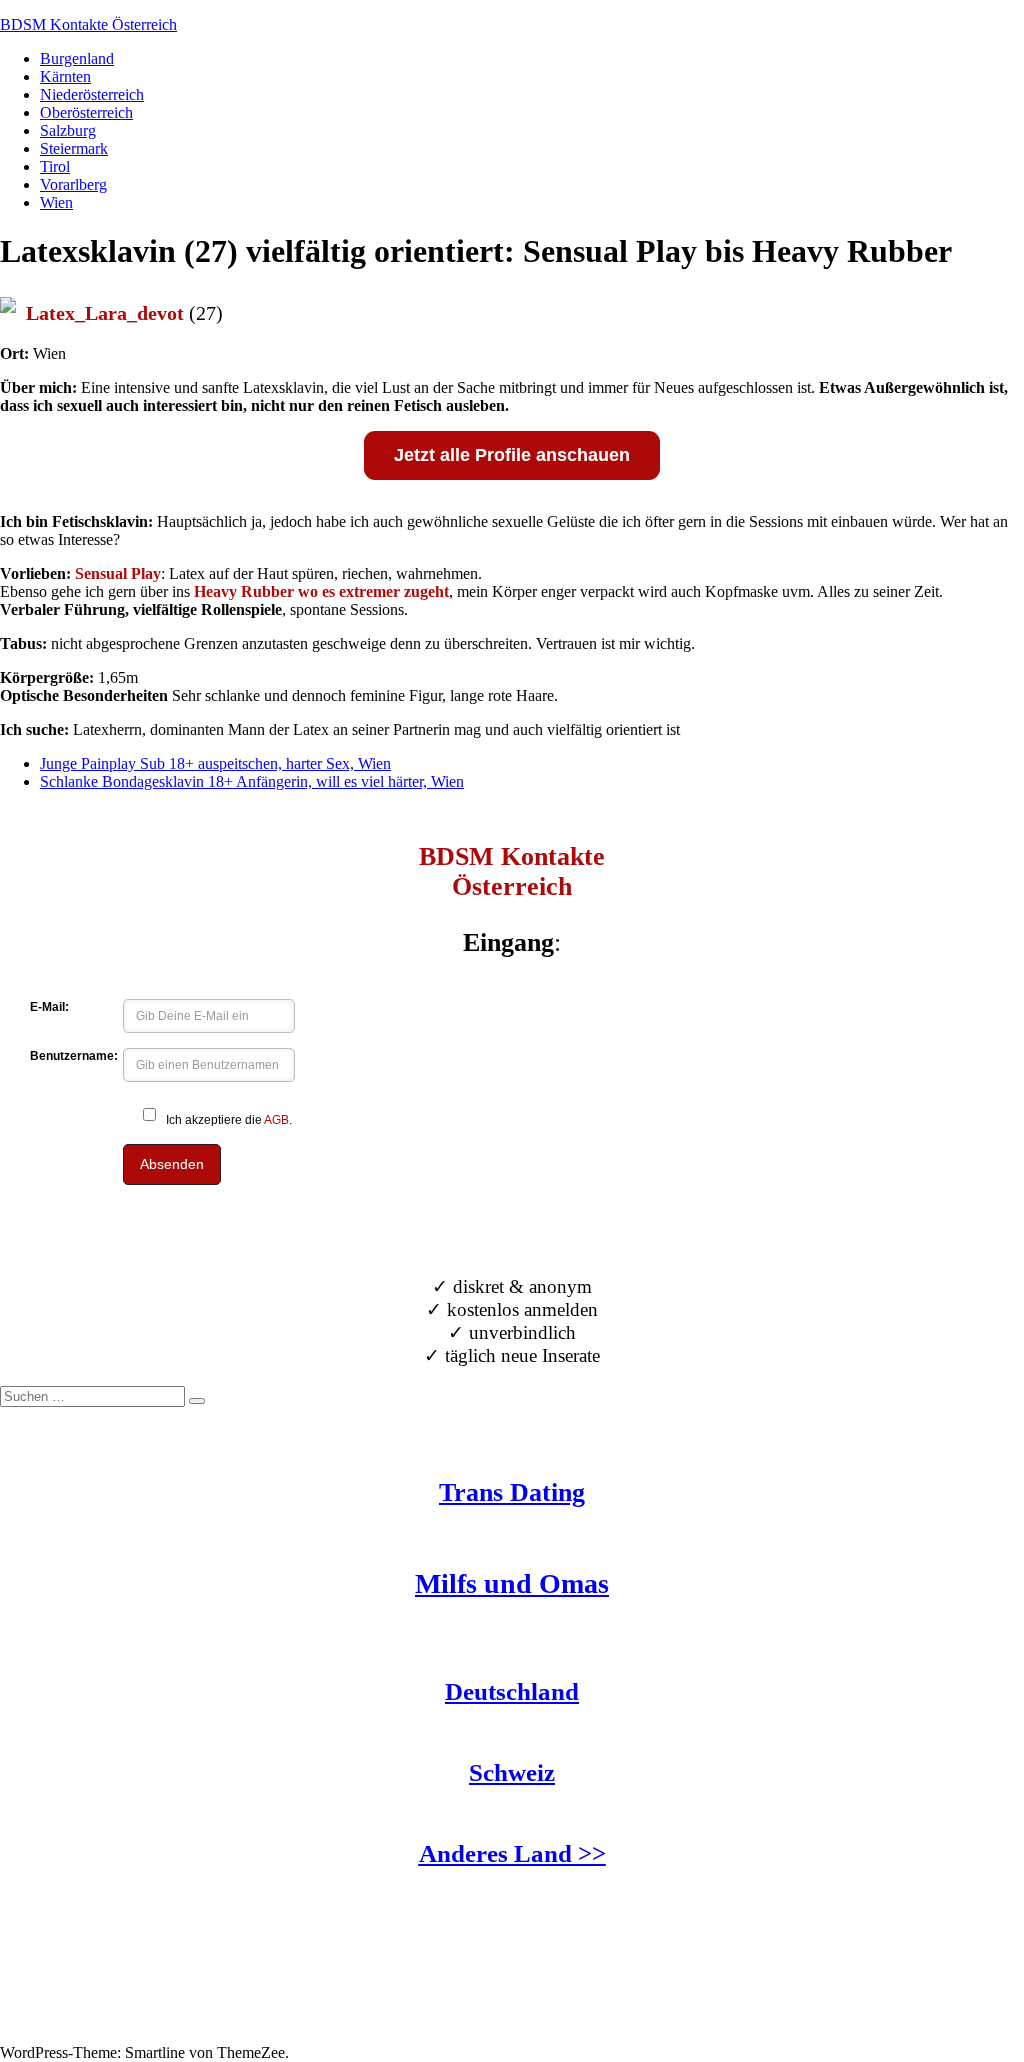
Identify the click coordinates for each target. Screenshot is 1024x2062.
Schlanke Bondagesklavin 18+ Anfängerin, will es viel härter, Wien (252, 781)
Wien (56, 202)
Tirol (55, 166)
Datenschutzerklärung (69, 2034)
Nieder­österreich (92, 94)
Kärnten (65, 76)
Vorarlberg (73, 184)
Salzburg (68, 130)
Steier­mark (74, 148)
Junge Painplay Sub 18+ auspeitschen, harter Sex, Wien (215, 763)
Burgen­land (77, 58)
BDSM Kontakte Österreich (88, 24)
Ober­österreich (86, 112)
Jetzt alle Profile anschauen (512, 455)
